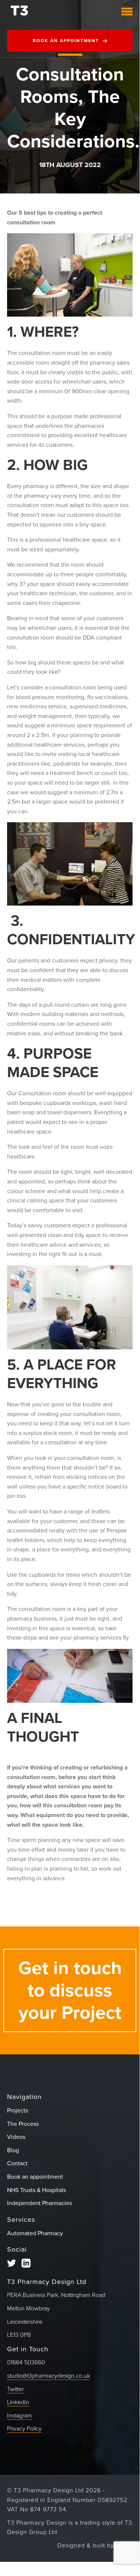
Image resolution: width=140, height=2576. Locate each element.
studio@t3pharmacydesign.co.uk (49, 2376)
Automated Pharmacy (35, 2233)
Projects (17, 2111)
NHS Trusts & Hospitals (36, 2190)
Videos (16, 2137)
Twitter (15, 2389)
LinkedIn (18, 2402)
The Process (23, 2124)
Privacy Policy (24, 2429)
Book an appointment (66, 41)
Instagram (20, 2416)
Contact (17, 2163)
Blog (13, 2150)
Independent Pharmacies (39, 2203)
